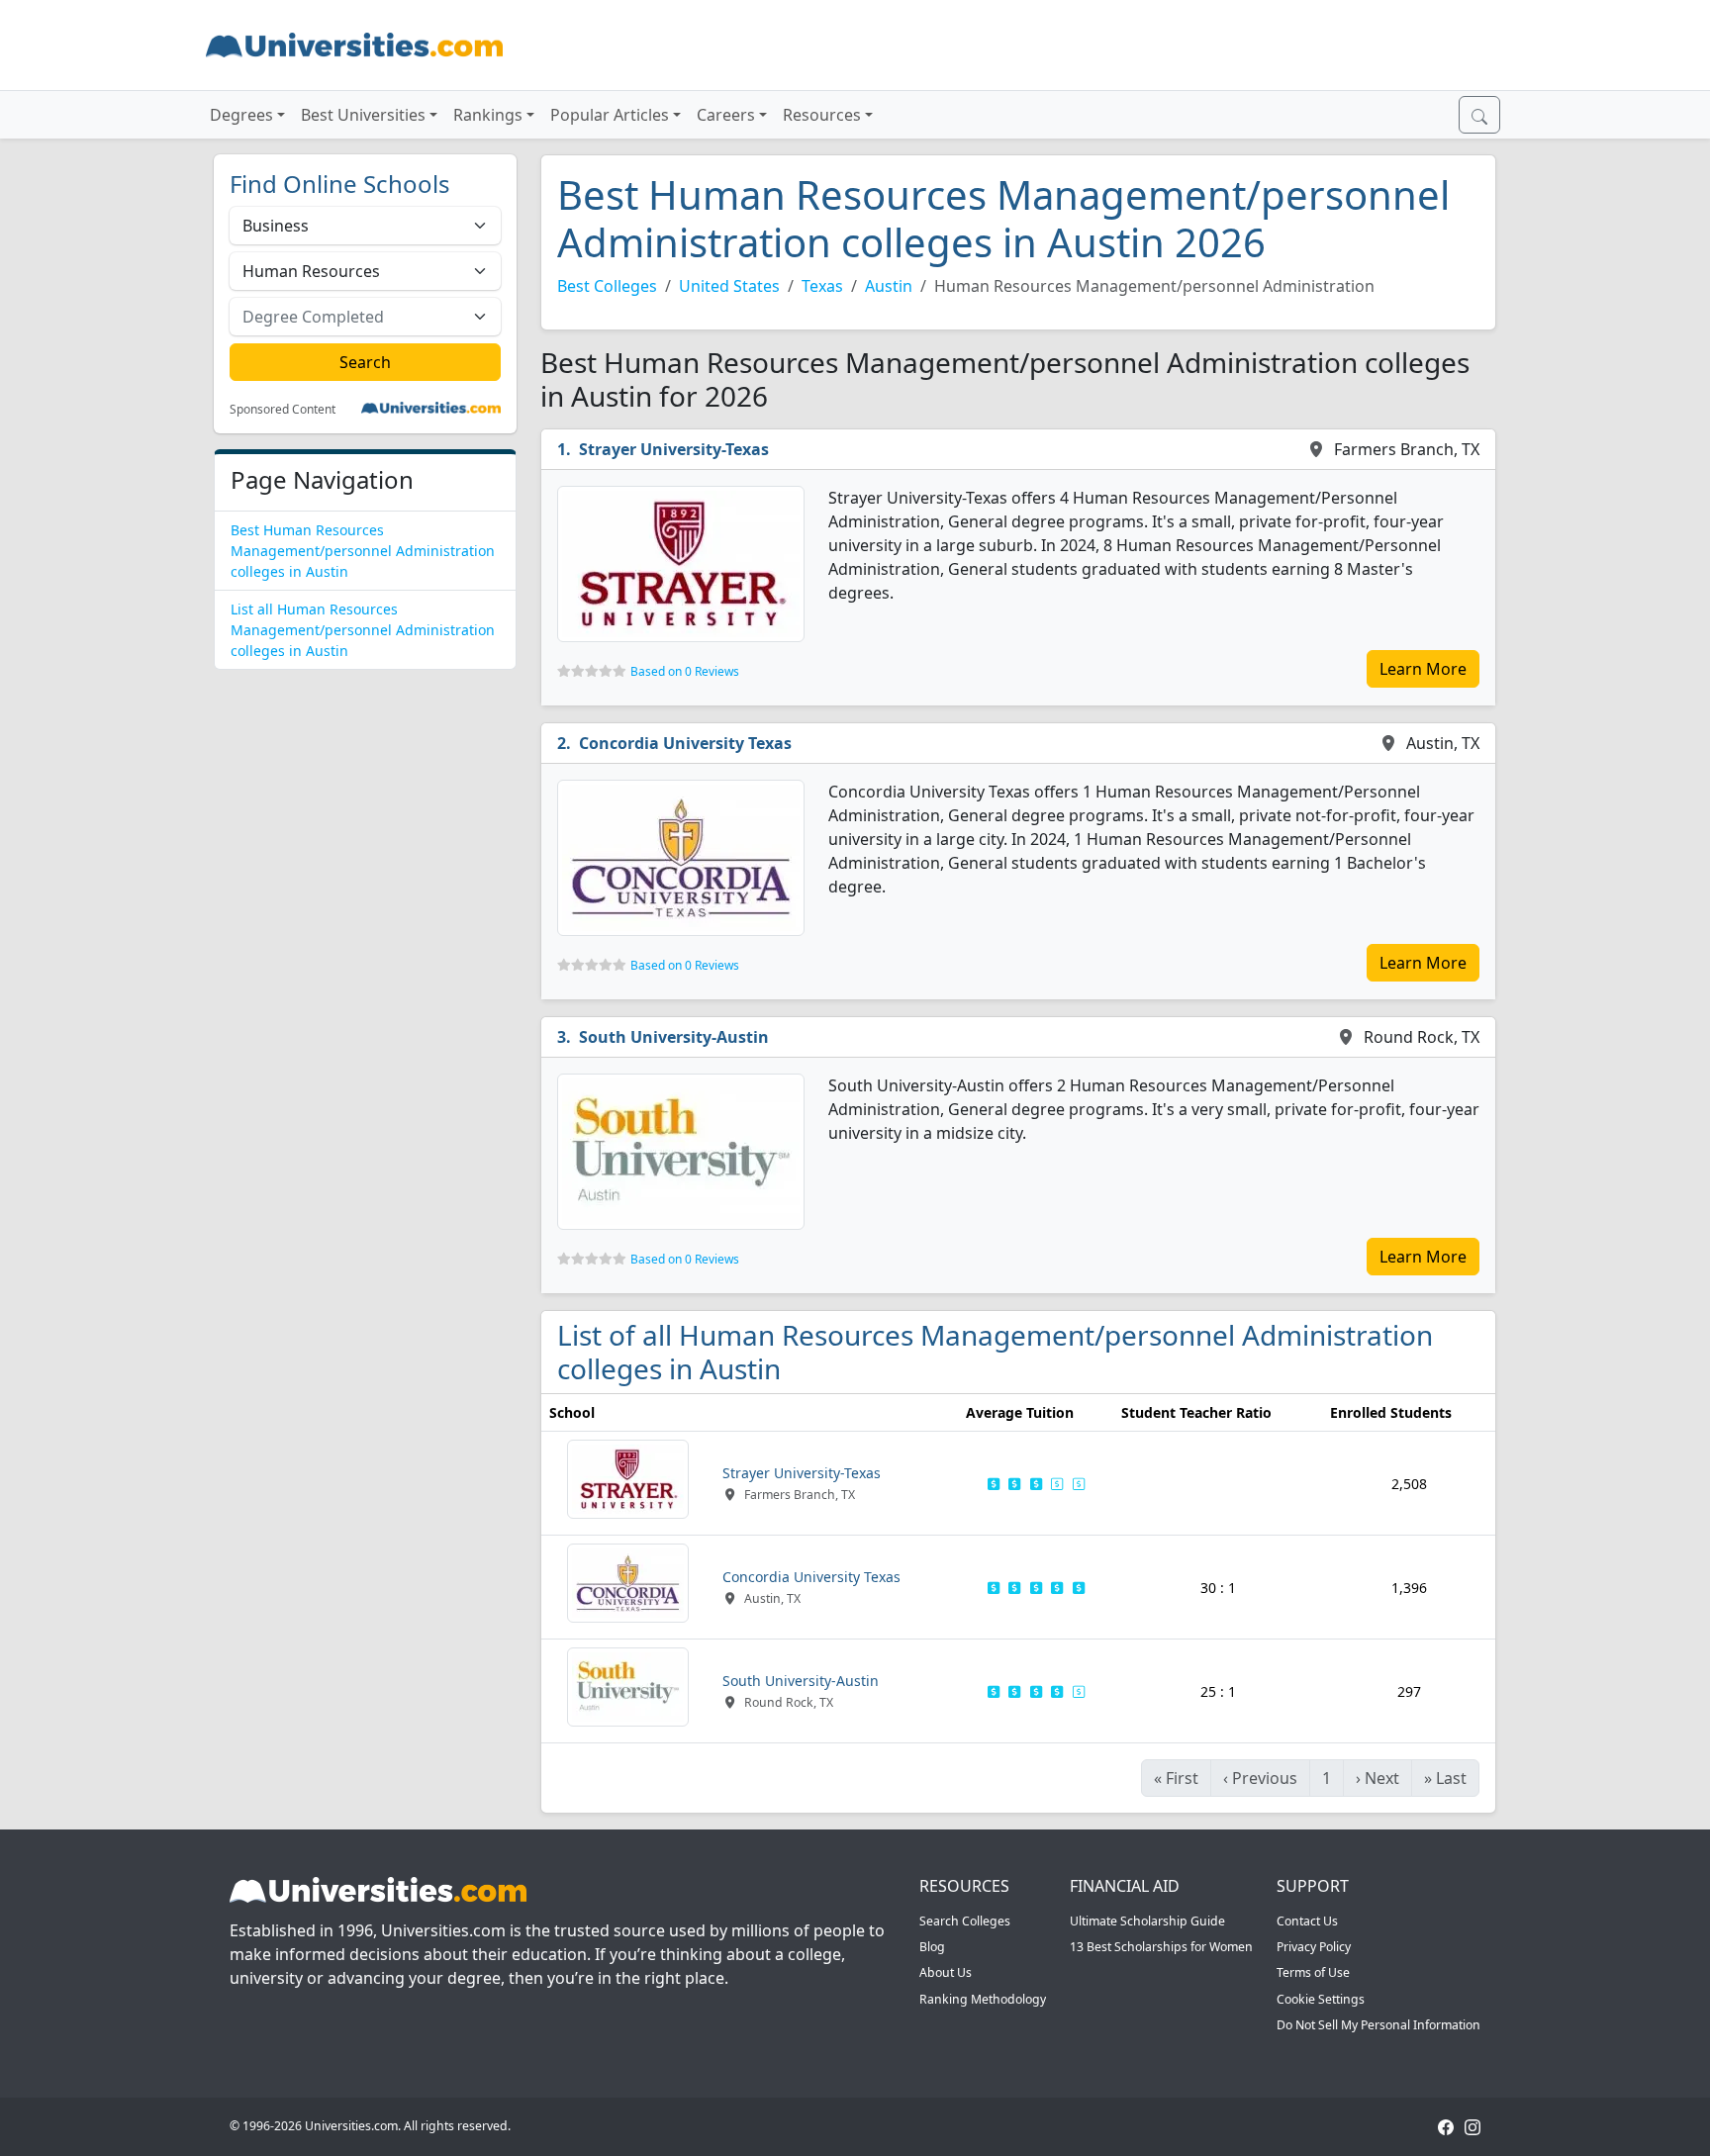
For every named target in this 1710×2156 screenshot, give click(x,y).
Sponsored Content (283, 410)
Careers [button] (726, 115)
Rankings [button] (488, 115)
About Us (946, 1972)
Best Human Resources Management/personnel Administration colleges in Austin (363, 551)
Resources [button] (822, 115)
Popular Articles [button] (610, 115)
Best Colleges (607, 286)
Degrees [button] (241, 115)
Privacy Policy (1314, 1947)
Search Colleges (965, 1921)
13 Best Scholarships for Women (1161, 1947)
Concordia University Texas (685, 743)
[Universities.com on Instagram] (1472, 2126)
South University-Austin (674, 1037)
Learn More (1423, 669)
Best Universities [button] (363, 115)
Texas (822, 286)
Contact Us (1307, 1921)
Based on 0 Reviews (685, 671)
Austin (889, 286)
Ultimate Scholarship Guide (1147, 1921)
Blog (932, 1947)
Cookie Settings (1321, 1999)
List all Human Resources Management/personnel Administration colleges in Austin (363, 630)
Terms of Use (1313, 1972)
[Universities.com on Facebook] (1446, 2126)
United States (729, 286)
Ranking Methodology (983, 1999)
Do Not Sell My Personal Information (1378, 2025)
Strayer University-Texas (674, 449)
